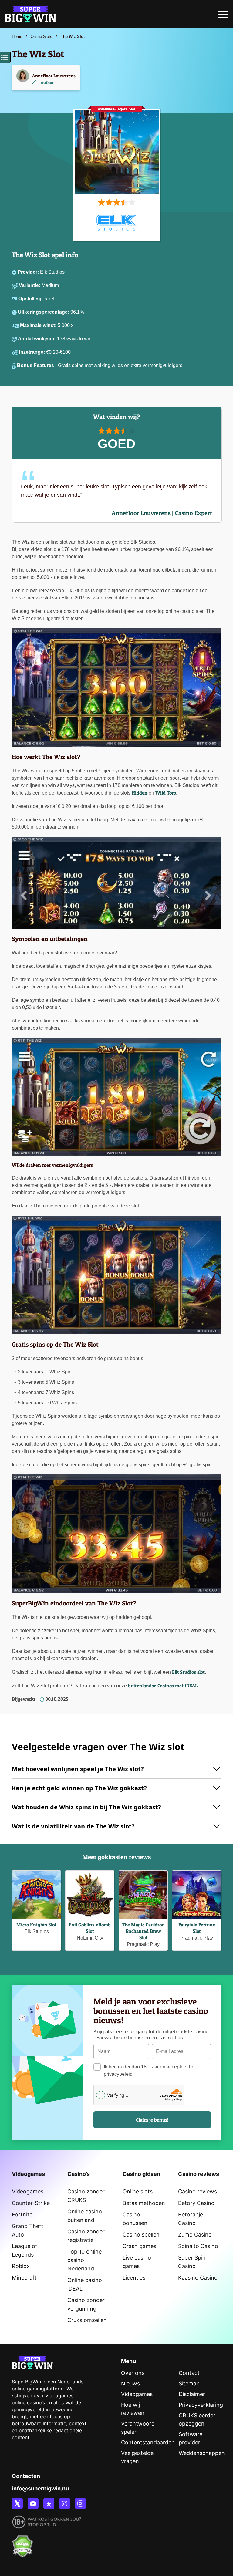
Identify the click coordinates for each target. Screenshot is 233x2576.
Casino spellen (141, 2235)
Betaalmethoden (144, 2203)
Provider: (29, 272)
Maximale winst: (39, 325)
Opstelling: (31, 299)
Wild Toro (166, 793)
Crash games (139, 2246)
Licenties (134, 2278)
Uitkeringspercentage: (44, 312)
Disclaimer (192, 2394)
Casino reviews (198, 2191)
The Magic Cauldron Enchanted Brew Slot (143, 1931)
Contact (189, 2373)
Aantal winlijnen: (37, 339)
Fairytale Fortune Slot (197, 1928)
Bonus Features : (37, 365)
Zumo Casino (195, 2235)
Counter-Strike (31, 2203)
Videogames (28, 2191)
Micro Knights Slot (36, 1925)
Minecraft (24, 2278)
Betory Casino (196, 2203)
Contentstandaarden (148, 2442)
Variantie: (30, 285)
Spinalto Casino (198, 2246)
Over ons (133, 2373)
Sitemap (189, 2384)
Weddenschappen (202, 2453)
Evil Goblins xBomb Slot (90, 1928)
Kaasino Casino (198, 2278)
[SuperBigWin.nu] (30, 13)
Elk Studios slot (188, 1672)
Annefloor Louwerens (54, 76)
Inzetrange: (33, 352)
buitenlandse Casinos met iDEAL (163, 1686)
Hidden (140, 793)
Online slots (138, 2191)
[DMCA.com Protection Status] (22, 2543)
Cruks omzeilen (87, 2320)
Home (17, 37)
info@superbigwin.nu (40, 2488)
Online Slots (41, 37)
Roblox (21, 2266)
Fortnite (22, 2215)
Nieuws (130, 2384)
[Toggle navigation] (223, 16)
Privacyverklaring (201, 2405)
